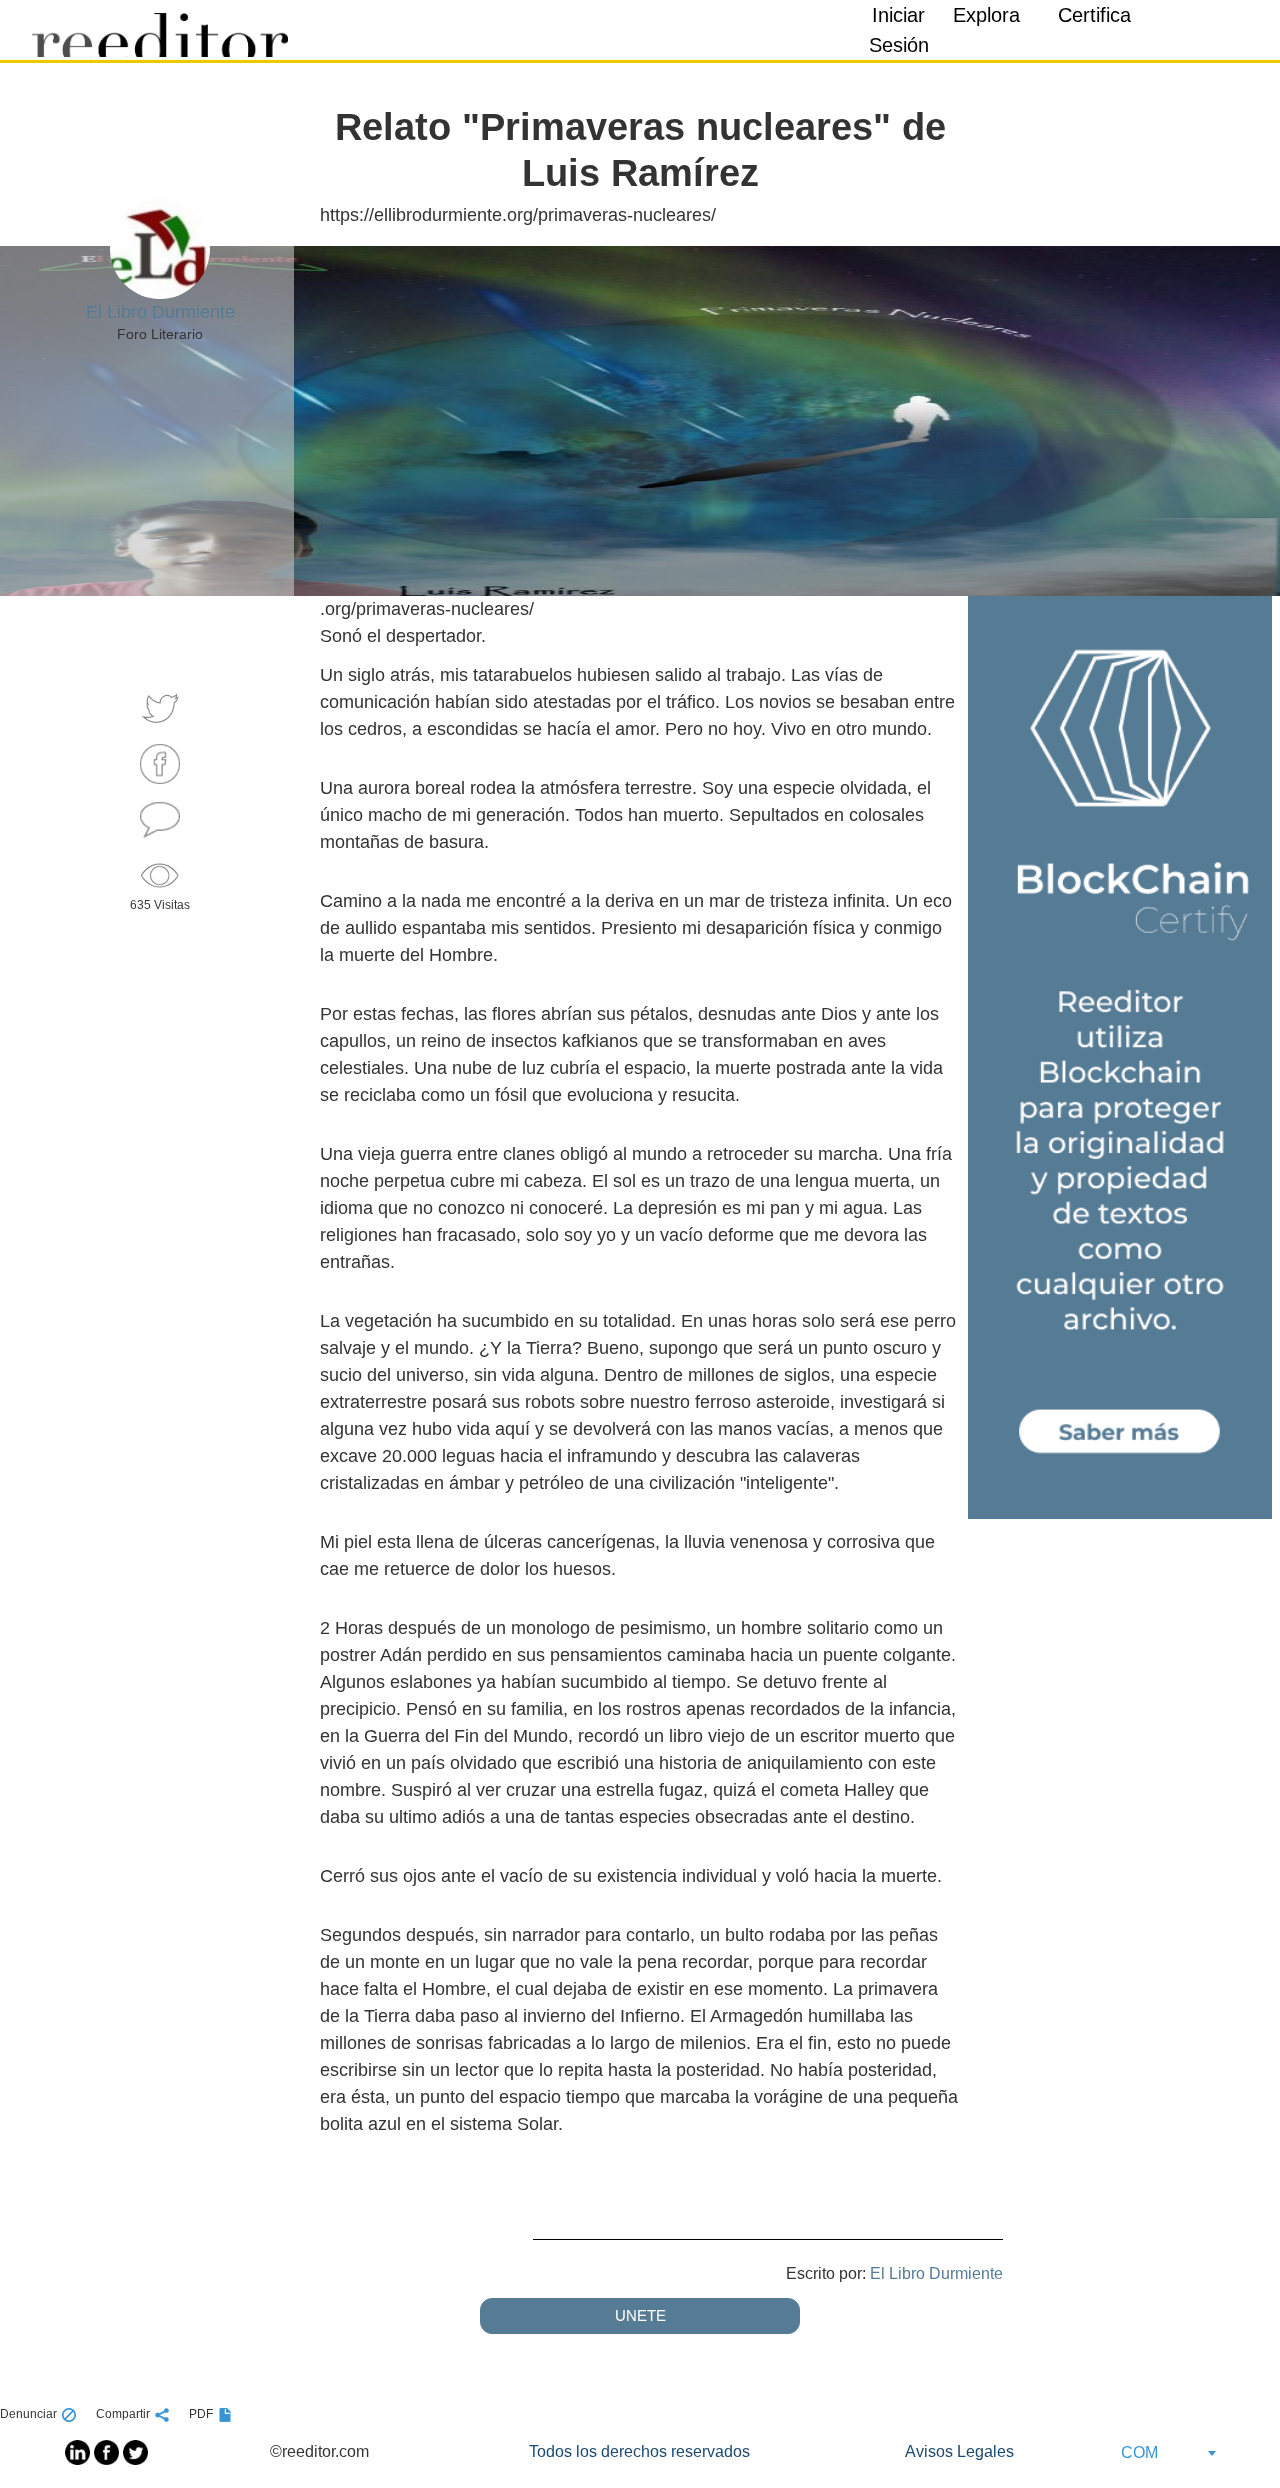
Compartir (123, 2414)
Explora (986, 15)
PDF (201, 2414)
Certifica (1094, 15)
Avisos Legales (959, 2451)
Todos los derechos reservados (639, 2451)
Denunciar (28, 2414)
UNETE (640, 2315)
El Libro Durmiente (936, 2273)
